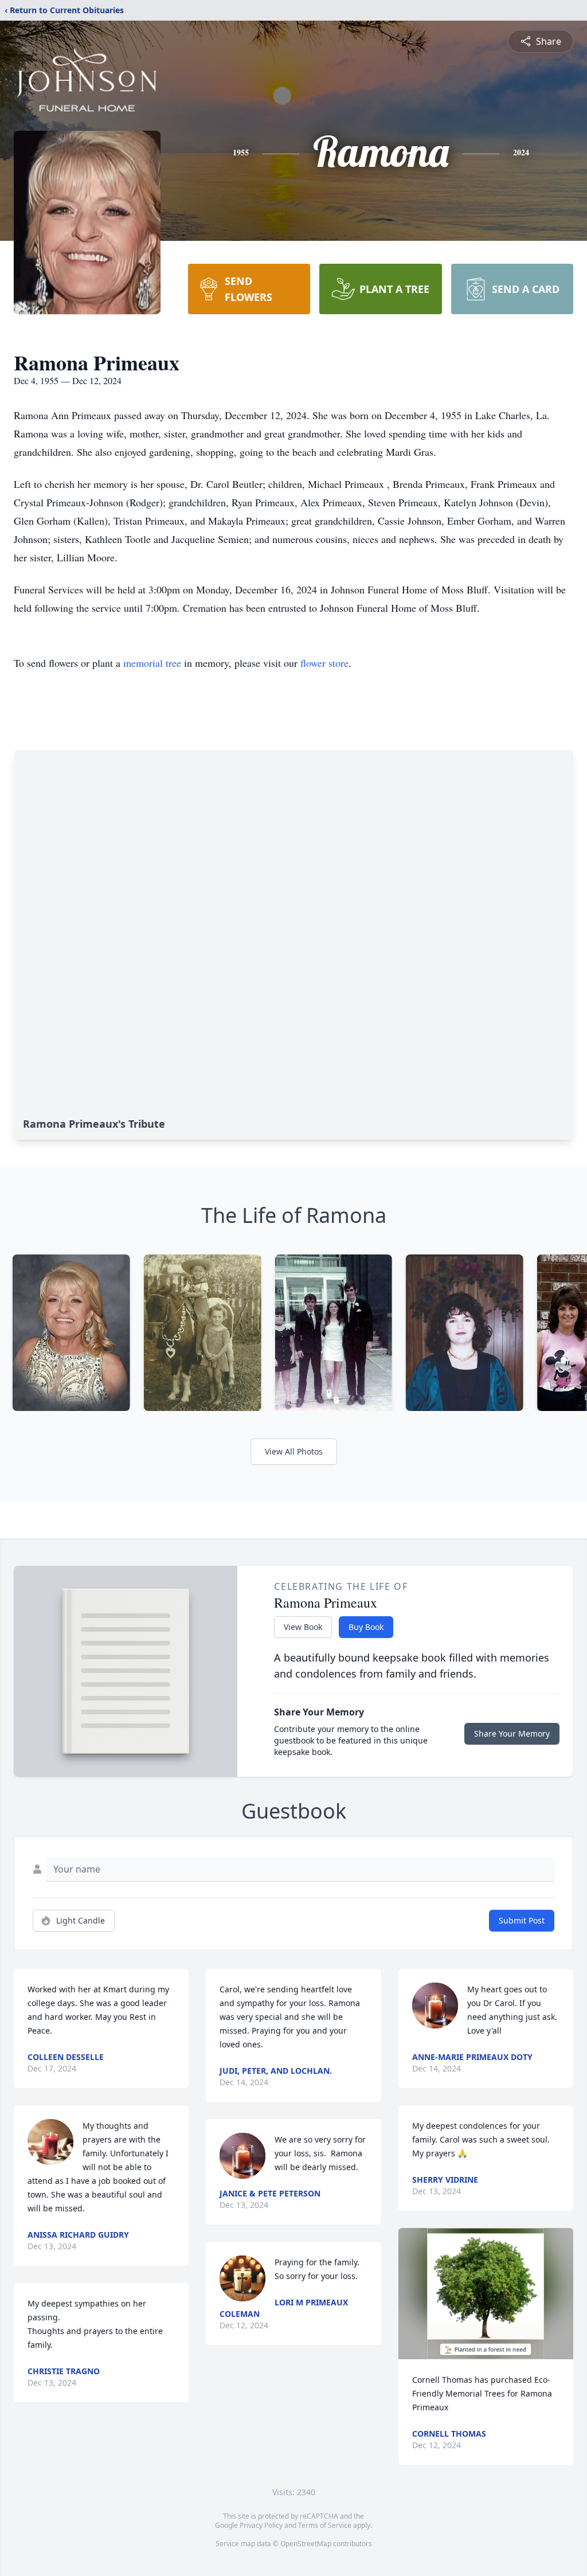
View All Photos (294, 1451)
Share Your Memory (512, 1733)
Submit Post (522, 1920)
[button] (486, 2294)
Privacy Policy (261, 2525)
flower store (324, 663)
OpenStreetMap (306, 2544)
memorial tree (152, 663)
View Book (303, 1627)
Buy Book (366, 1627)
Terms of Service (325, 2525)
